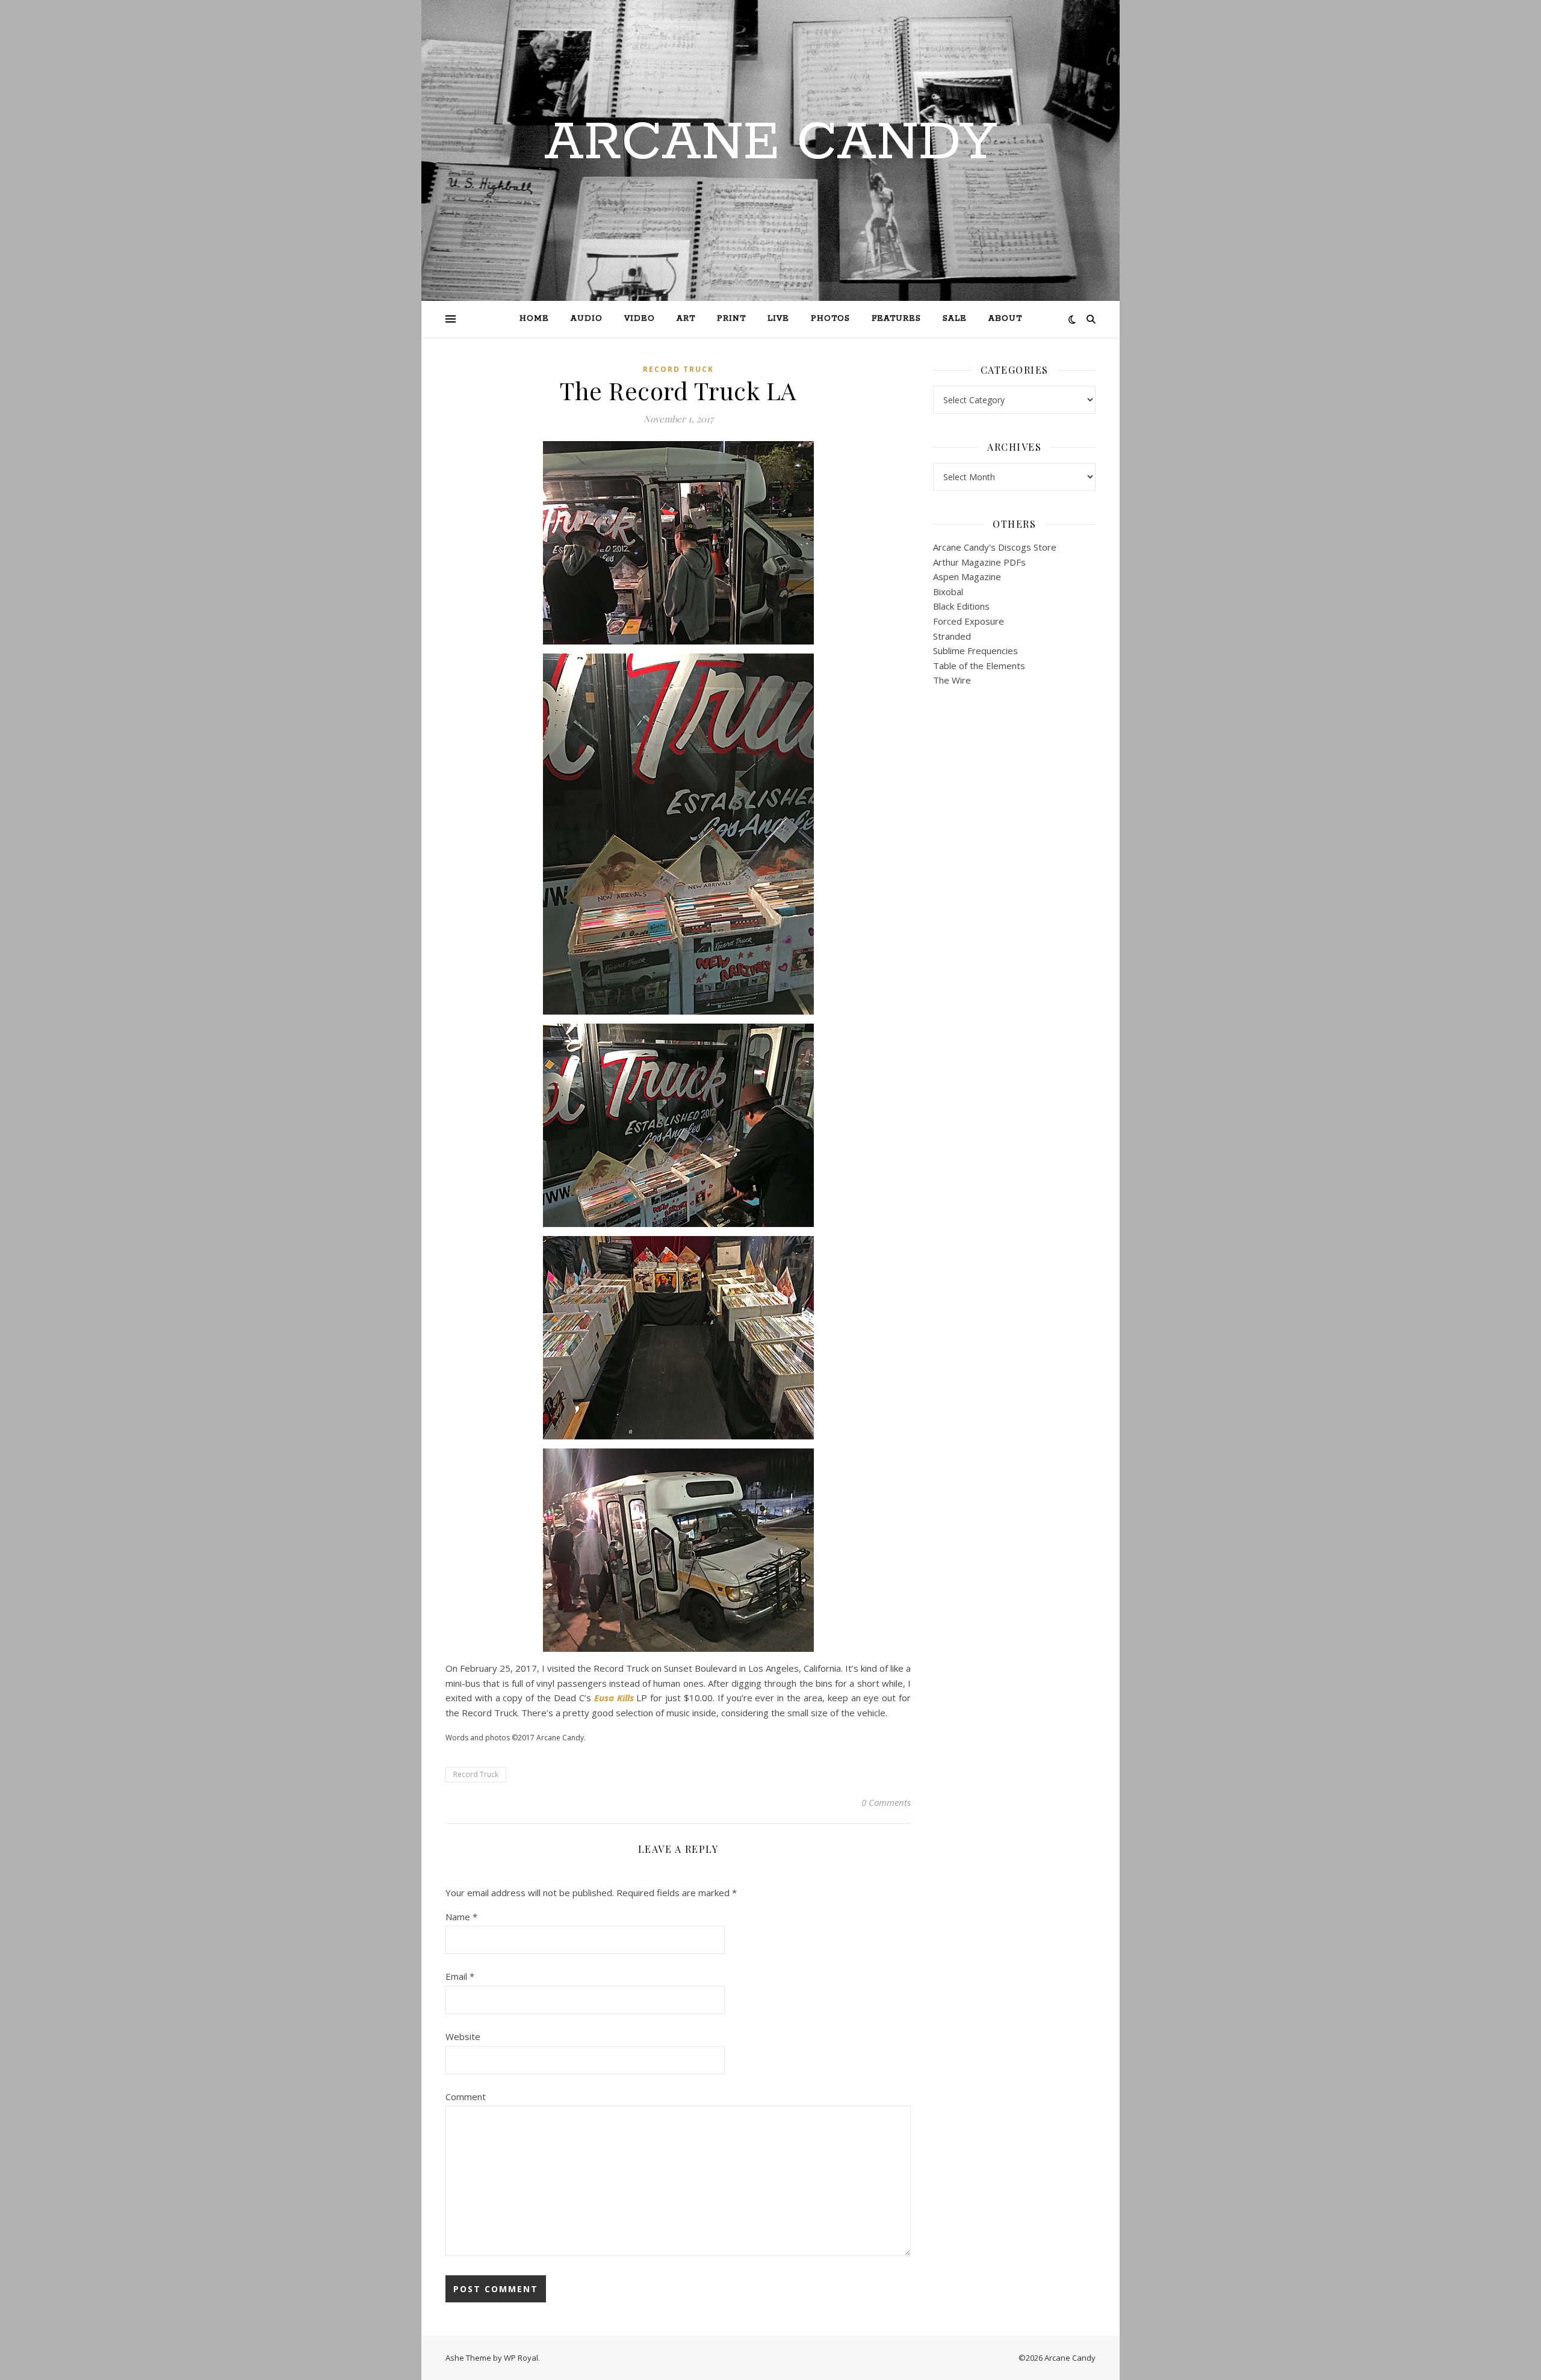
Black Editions (961, 606)
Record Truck (678, 369)
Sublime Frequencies (975, 651)
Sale (955, 319)
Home (534, 319)
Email (460, 1976)
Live (778, 319)
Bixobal (948, 592)
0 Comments (886, 1802)
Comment (466, 2097)
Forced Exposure (969, 621)
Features (896, 319)
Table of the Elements (979, 666)
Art (686, 319)
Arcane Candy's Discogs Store (995, 547)
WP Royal (521, 2358)
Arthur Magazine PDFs (979, 562)
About (1005, 319)
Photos (830, 319)
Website (463, 2036)
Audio (587, 319)
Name (461, 1917)
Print (731, 319)
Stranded (952, 636)
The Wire (952, 680)
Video (640, 319)
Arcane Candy (770, 143)
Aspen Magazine (967, 576)
